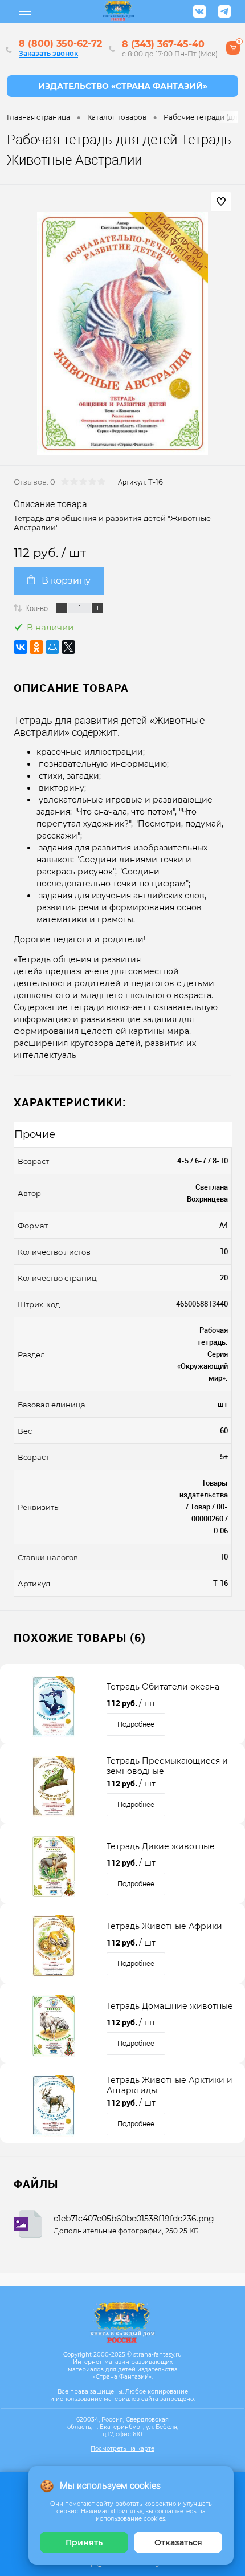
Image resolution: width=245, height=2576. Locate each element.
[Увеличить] (122, 333)
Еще (26, 12)
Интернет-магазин (122, 86)
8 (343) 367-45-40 (163, 44)
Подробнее (136, 1724)
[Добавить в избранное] (221, 202)
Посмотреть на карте (122, 2449)
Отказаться (178, 2542)
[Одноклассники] (36, 647)
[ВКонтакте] (21, 647)
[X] (68, 647)
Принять (84, 2542)
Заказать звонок (48, 53)
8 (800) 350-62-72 (60, 44)
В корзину (66, 581)
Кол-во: (37, 608)
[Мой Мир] (52, 647)
